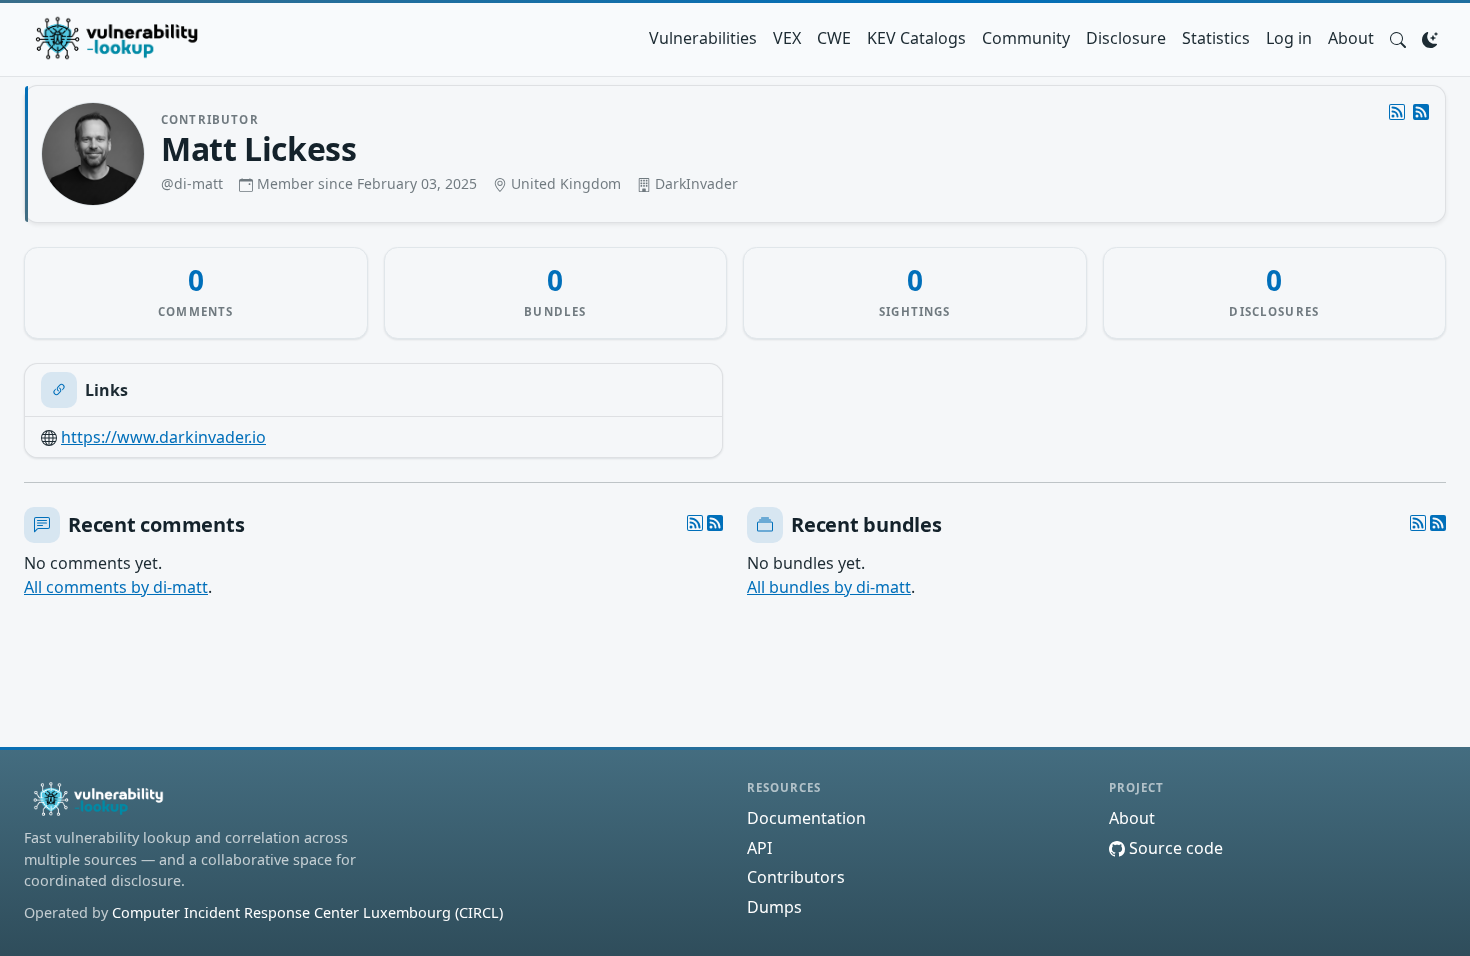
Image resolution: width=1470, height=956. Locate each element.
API (759, 848)
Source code (1174, 848)
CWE (834, 38)
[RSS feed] (1421, 112)
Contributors (796, 877)
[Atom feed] (1397, 112)
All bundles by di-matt (829, 587)
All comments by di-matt (116, 587)
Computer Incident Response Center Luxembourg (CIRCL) (307, 912)
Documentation (806, 818)
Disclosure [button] (1126, 38)
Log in (1289, 38)
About (1351, 38)
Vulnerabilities (703, 38)
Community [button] (1026, 38)
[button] (1398, 38)
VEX (787, 38)
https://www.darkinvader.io (163, 437)
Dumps (774, 907)
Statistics (1216, 38)
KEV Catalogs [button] (916, 38)
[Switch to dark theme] (1430, 38)
